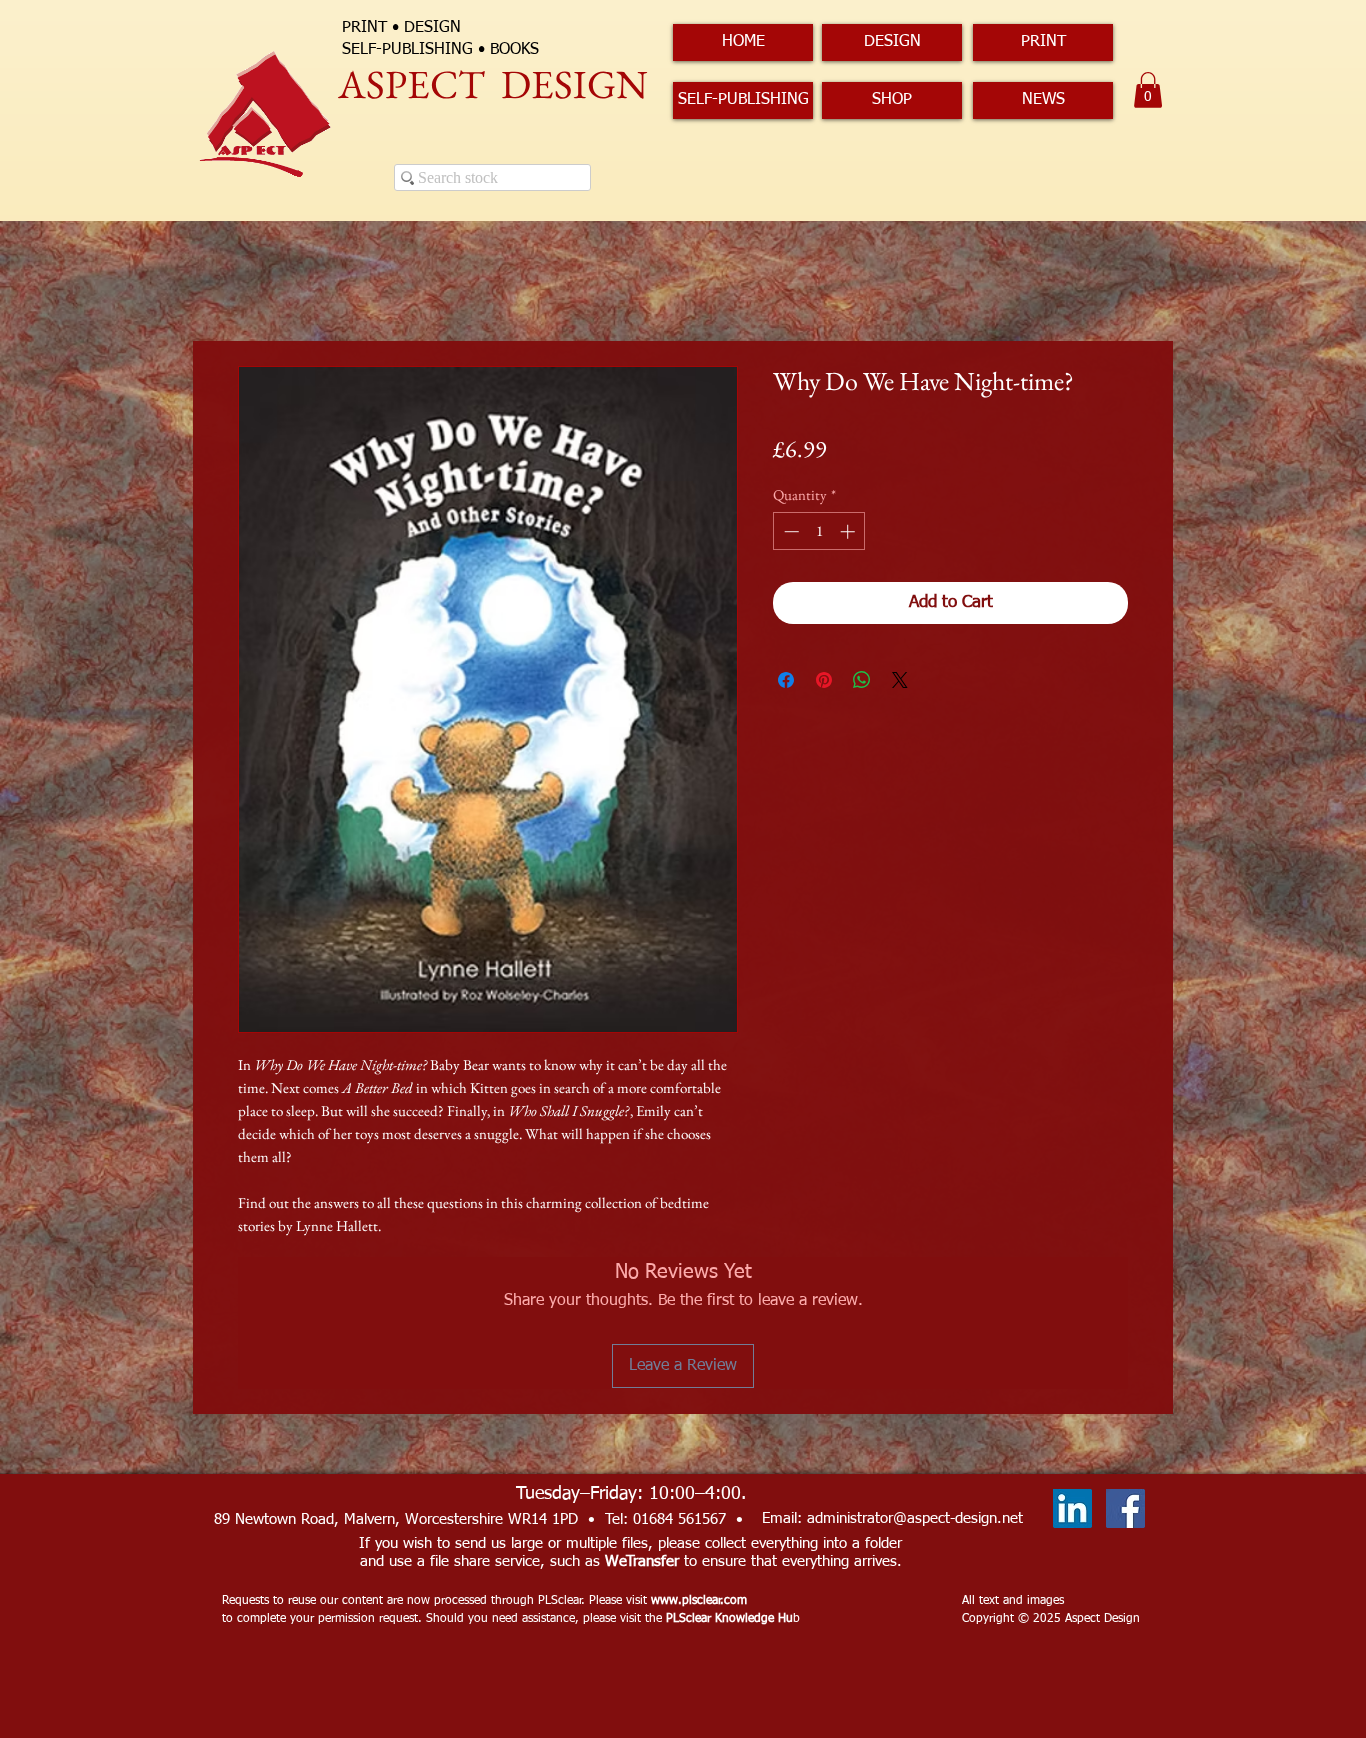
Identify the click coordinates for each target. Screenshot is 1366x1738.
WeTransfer (642, 1561)
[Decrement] (789, 531)
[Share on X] (900, 680)
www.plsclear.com (699, 1601)
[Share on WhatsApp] (862, 680)
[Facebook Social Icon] (1125, 1508)
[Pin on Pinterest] (824, 680)
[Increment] (849, 531)
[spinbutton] (819, 531)
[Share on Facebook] (786, 680)
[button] (1148, 90)
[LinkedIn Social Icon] (1072, 1508)
